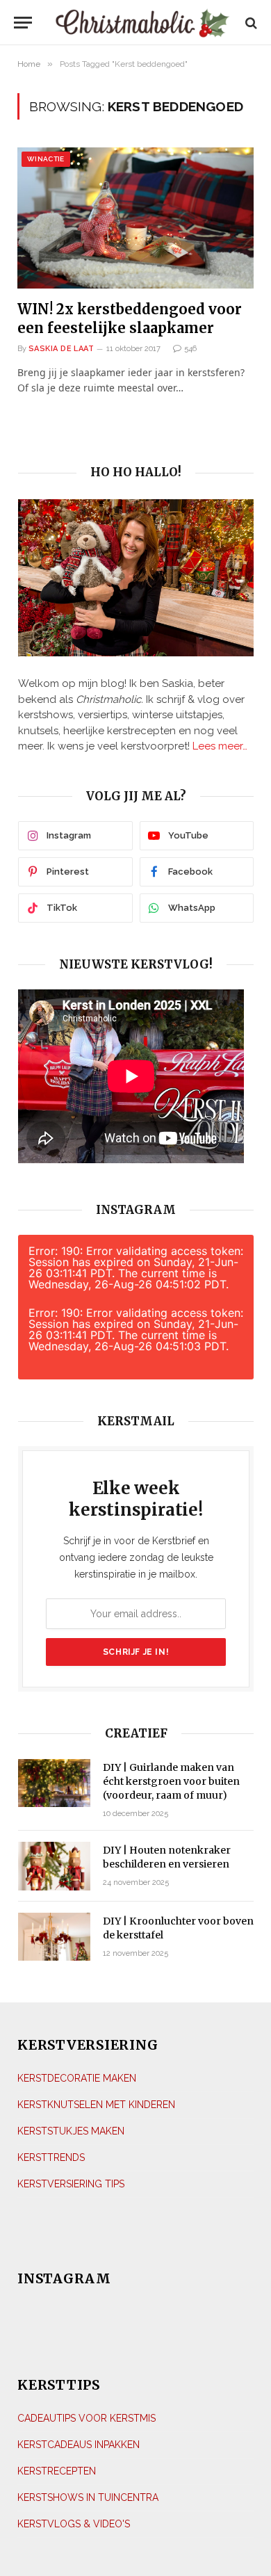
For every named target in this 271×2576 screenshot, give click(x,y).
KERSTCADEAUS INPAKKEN (79, 2445)
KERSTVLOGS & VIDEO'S (74, 2524)
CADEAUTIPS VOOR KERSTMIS (87, 2418)
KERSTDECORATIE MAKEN (77, 2078)
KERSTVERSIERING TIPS (71, 2184)
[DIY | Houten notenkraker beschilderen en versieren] (54, 1866)
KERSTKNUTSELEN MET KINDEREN (96, 2105)
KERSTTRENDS (51, 2157)
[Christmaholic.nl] (142, 23)
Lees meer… (220, 746)
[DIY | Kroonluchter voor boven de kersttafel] (54, 1937)
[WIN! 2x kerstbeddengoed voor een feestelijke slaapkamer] (135, 218)
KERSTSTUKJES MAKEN (71, 2131)
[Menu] (23, 23)
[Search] (250, 23)
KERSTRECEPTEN (57, 2471)
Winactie (46, 159)
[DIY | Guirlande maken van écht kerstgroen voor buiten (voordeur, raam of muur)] (54, 1783)
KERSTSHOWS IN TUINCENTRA (88, 2497)
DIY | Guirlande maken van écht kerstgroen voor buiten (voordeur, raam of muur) (171, 1781)
